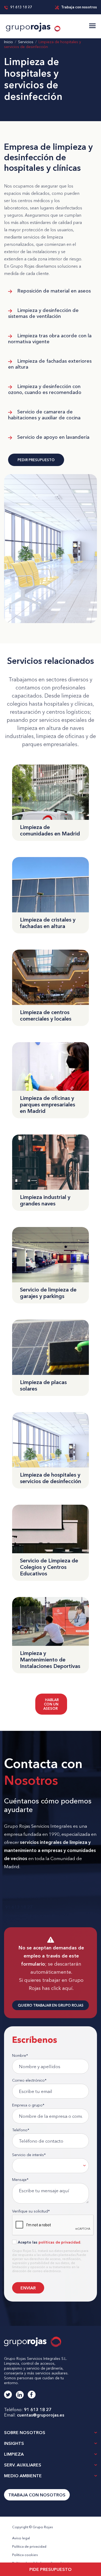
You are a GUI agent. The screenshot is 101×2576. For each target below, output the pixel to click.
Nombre (20, 2055)
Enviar (28, 2288)
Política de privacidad (29, 2546)
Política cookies (25, 2555)
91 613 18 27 (21, 7)
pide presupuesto (50, 2569)
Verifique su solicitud (31, 2211)
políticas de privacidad (59, 2242)
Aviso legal (21, 2538)
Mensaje (20, 2180)
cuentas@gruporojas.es (41, 2415)
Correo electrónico (29, 2080)
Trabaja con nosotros (79, 7)
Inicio (8, 42)
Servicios (26, 42)
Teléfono (21, 2130)
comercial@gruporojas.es (30, 1915)
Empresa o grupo (28, 2105)
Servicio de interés (29, 2155)
